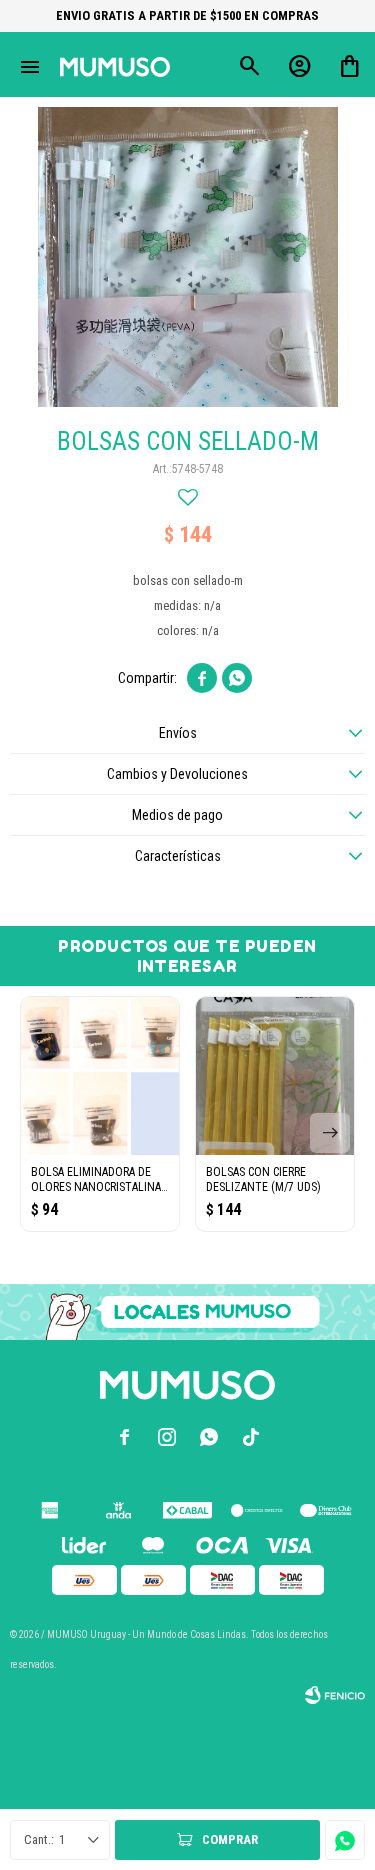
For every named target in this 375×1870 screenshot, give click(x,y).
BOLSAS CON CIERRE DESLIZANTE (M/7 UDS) (263, 1179)
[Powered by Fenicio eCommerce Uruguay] (335, 1695)
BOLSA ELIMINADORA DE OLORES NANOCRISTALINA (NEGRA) (96, 1180)
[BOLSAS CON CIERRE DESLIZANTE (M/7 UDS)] (275, 1076)
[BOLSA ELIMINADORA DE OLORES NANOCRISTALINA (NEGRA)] (100, 1076)
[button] (330, 1133)
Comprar (230, 1839)
